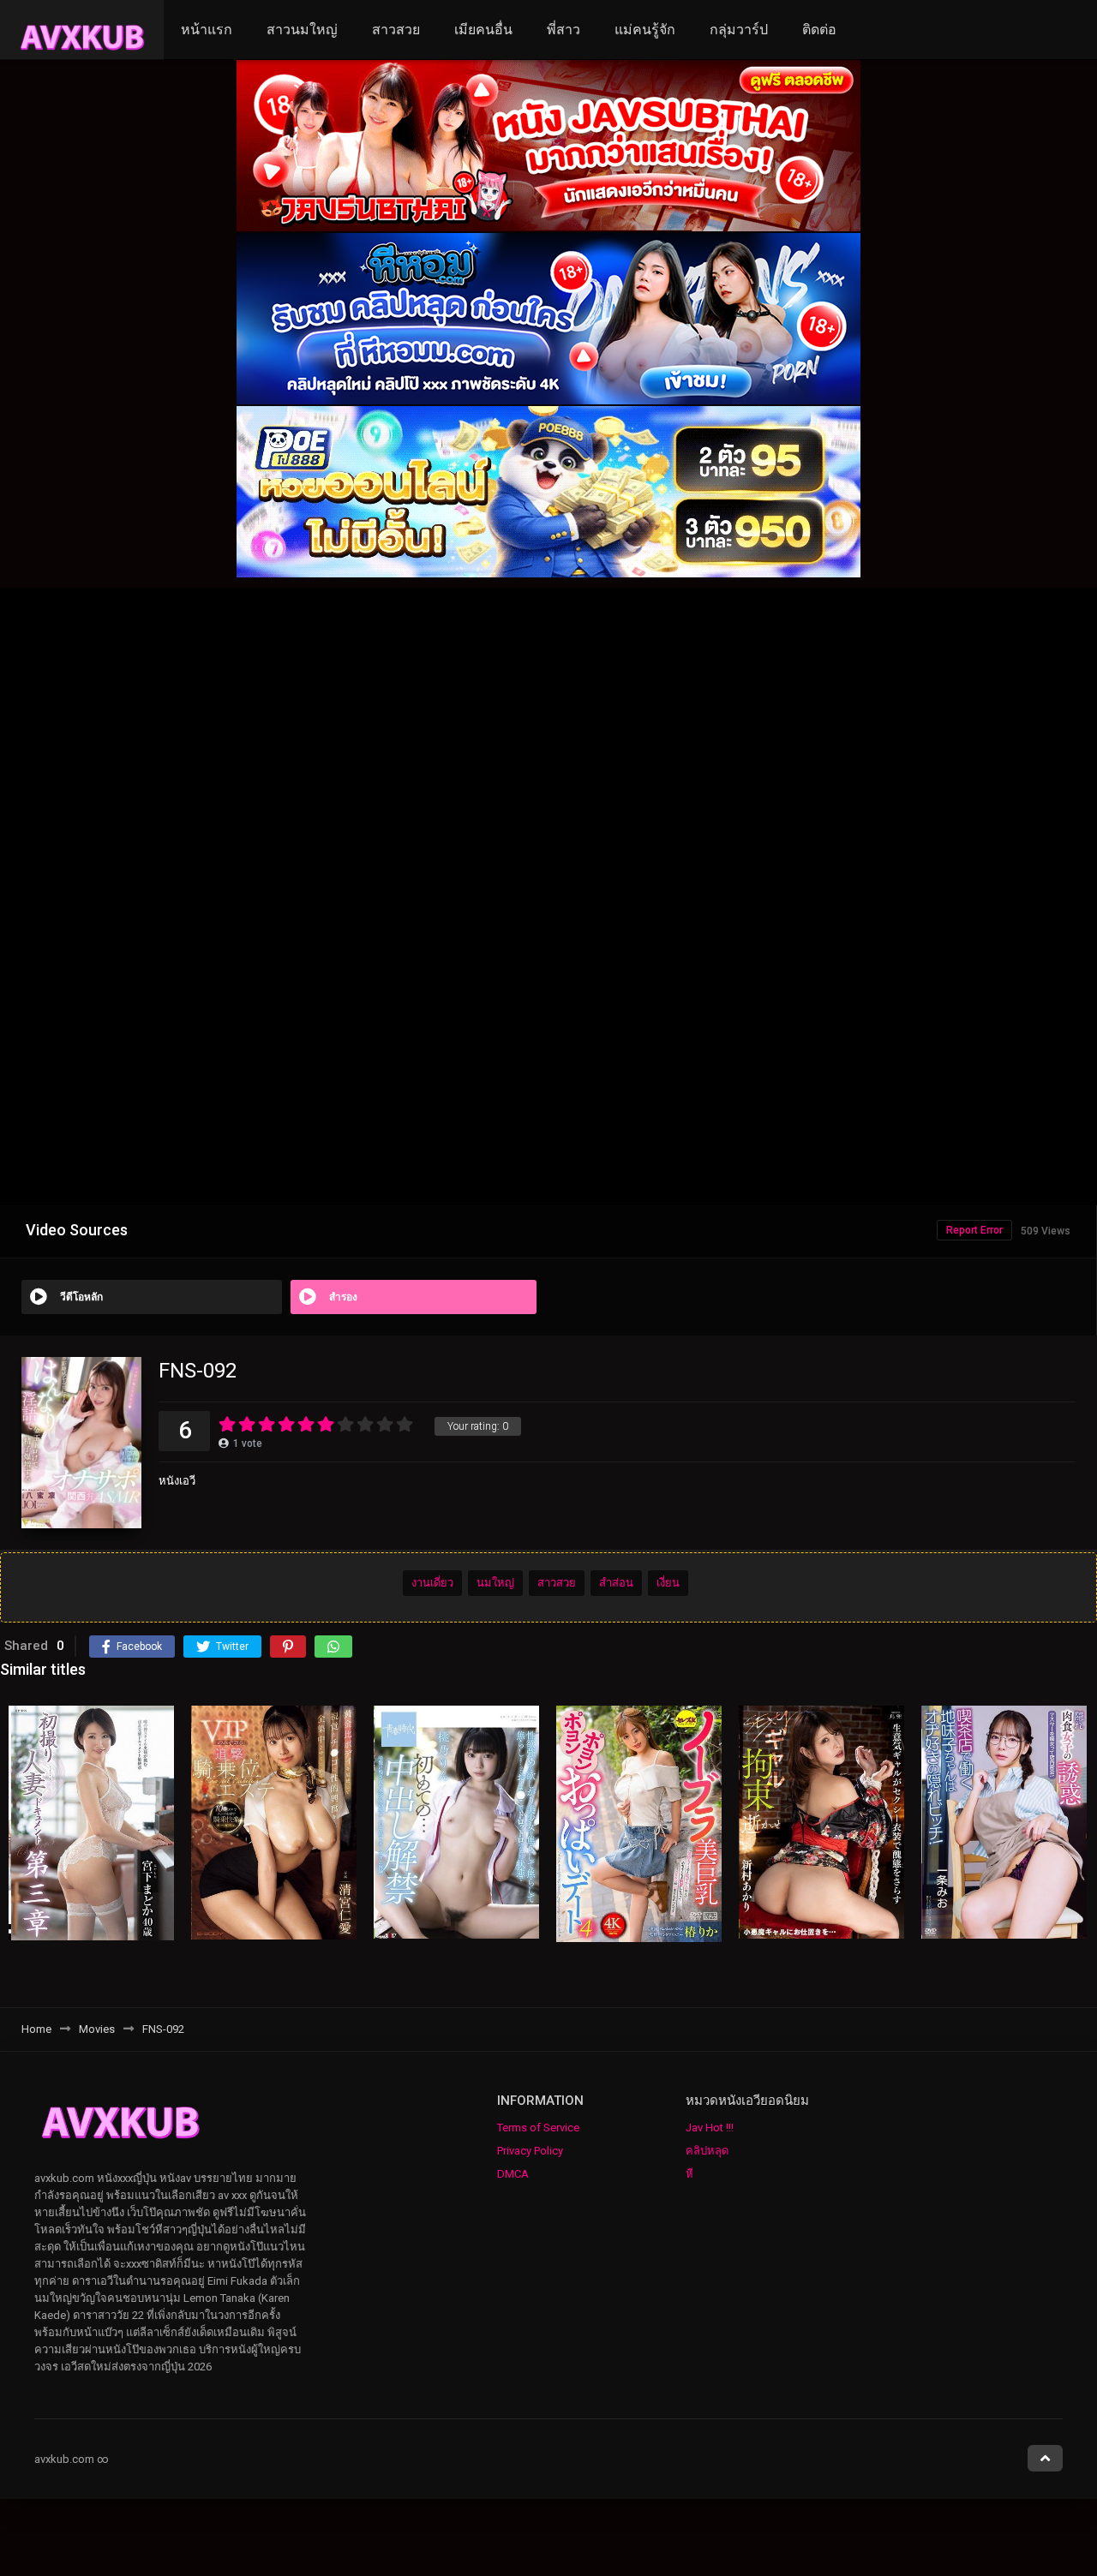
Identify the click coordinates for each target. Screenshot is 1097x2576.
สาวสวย (396, 30)
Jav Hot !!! (710, 2128)
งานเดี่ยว (432, 1583)
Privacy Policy (530, 2151)
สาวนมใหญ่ (302, 30)
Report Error (974, 1230)
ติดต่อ (819, 30)
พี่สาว (563, 30)
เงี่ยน (668, 1583)
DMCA (513, 2174)
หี (689, 2174)
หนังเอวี (177, 1481)
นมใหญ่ (495, 1583)
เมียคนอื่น (483, 30)
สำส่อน (616, 1583)
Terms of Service (538, 2128)
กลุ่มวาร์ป (739, 30)
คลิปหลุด (707, 2151)
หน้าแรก (207, 30)
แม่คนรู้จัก (645, 30)
